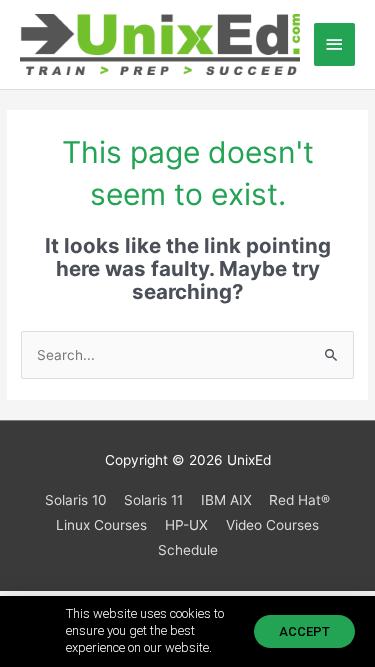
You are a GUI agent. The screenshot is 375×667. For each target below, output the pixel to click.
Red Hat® (299, 500)
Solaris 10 (76, 500)
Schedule (188, 550)
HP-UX (186, 525)
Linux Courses (101, 525)
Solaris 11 (153, 500)
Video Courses (272, 525)
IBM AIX (226, 500)
